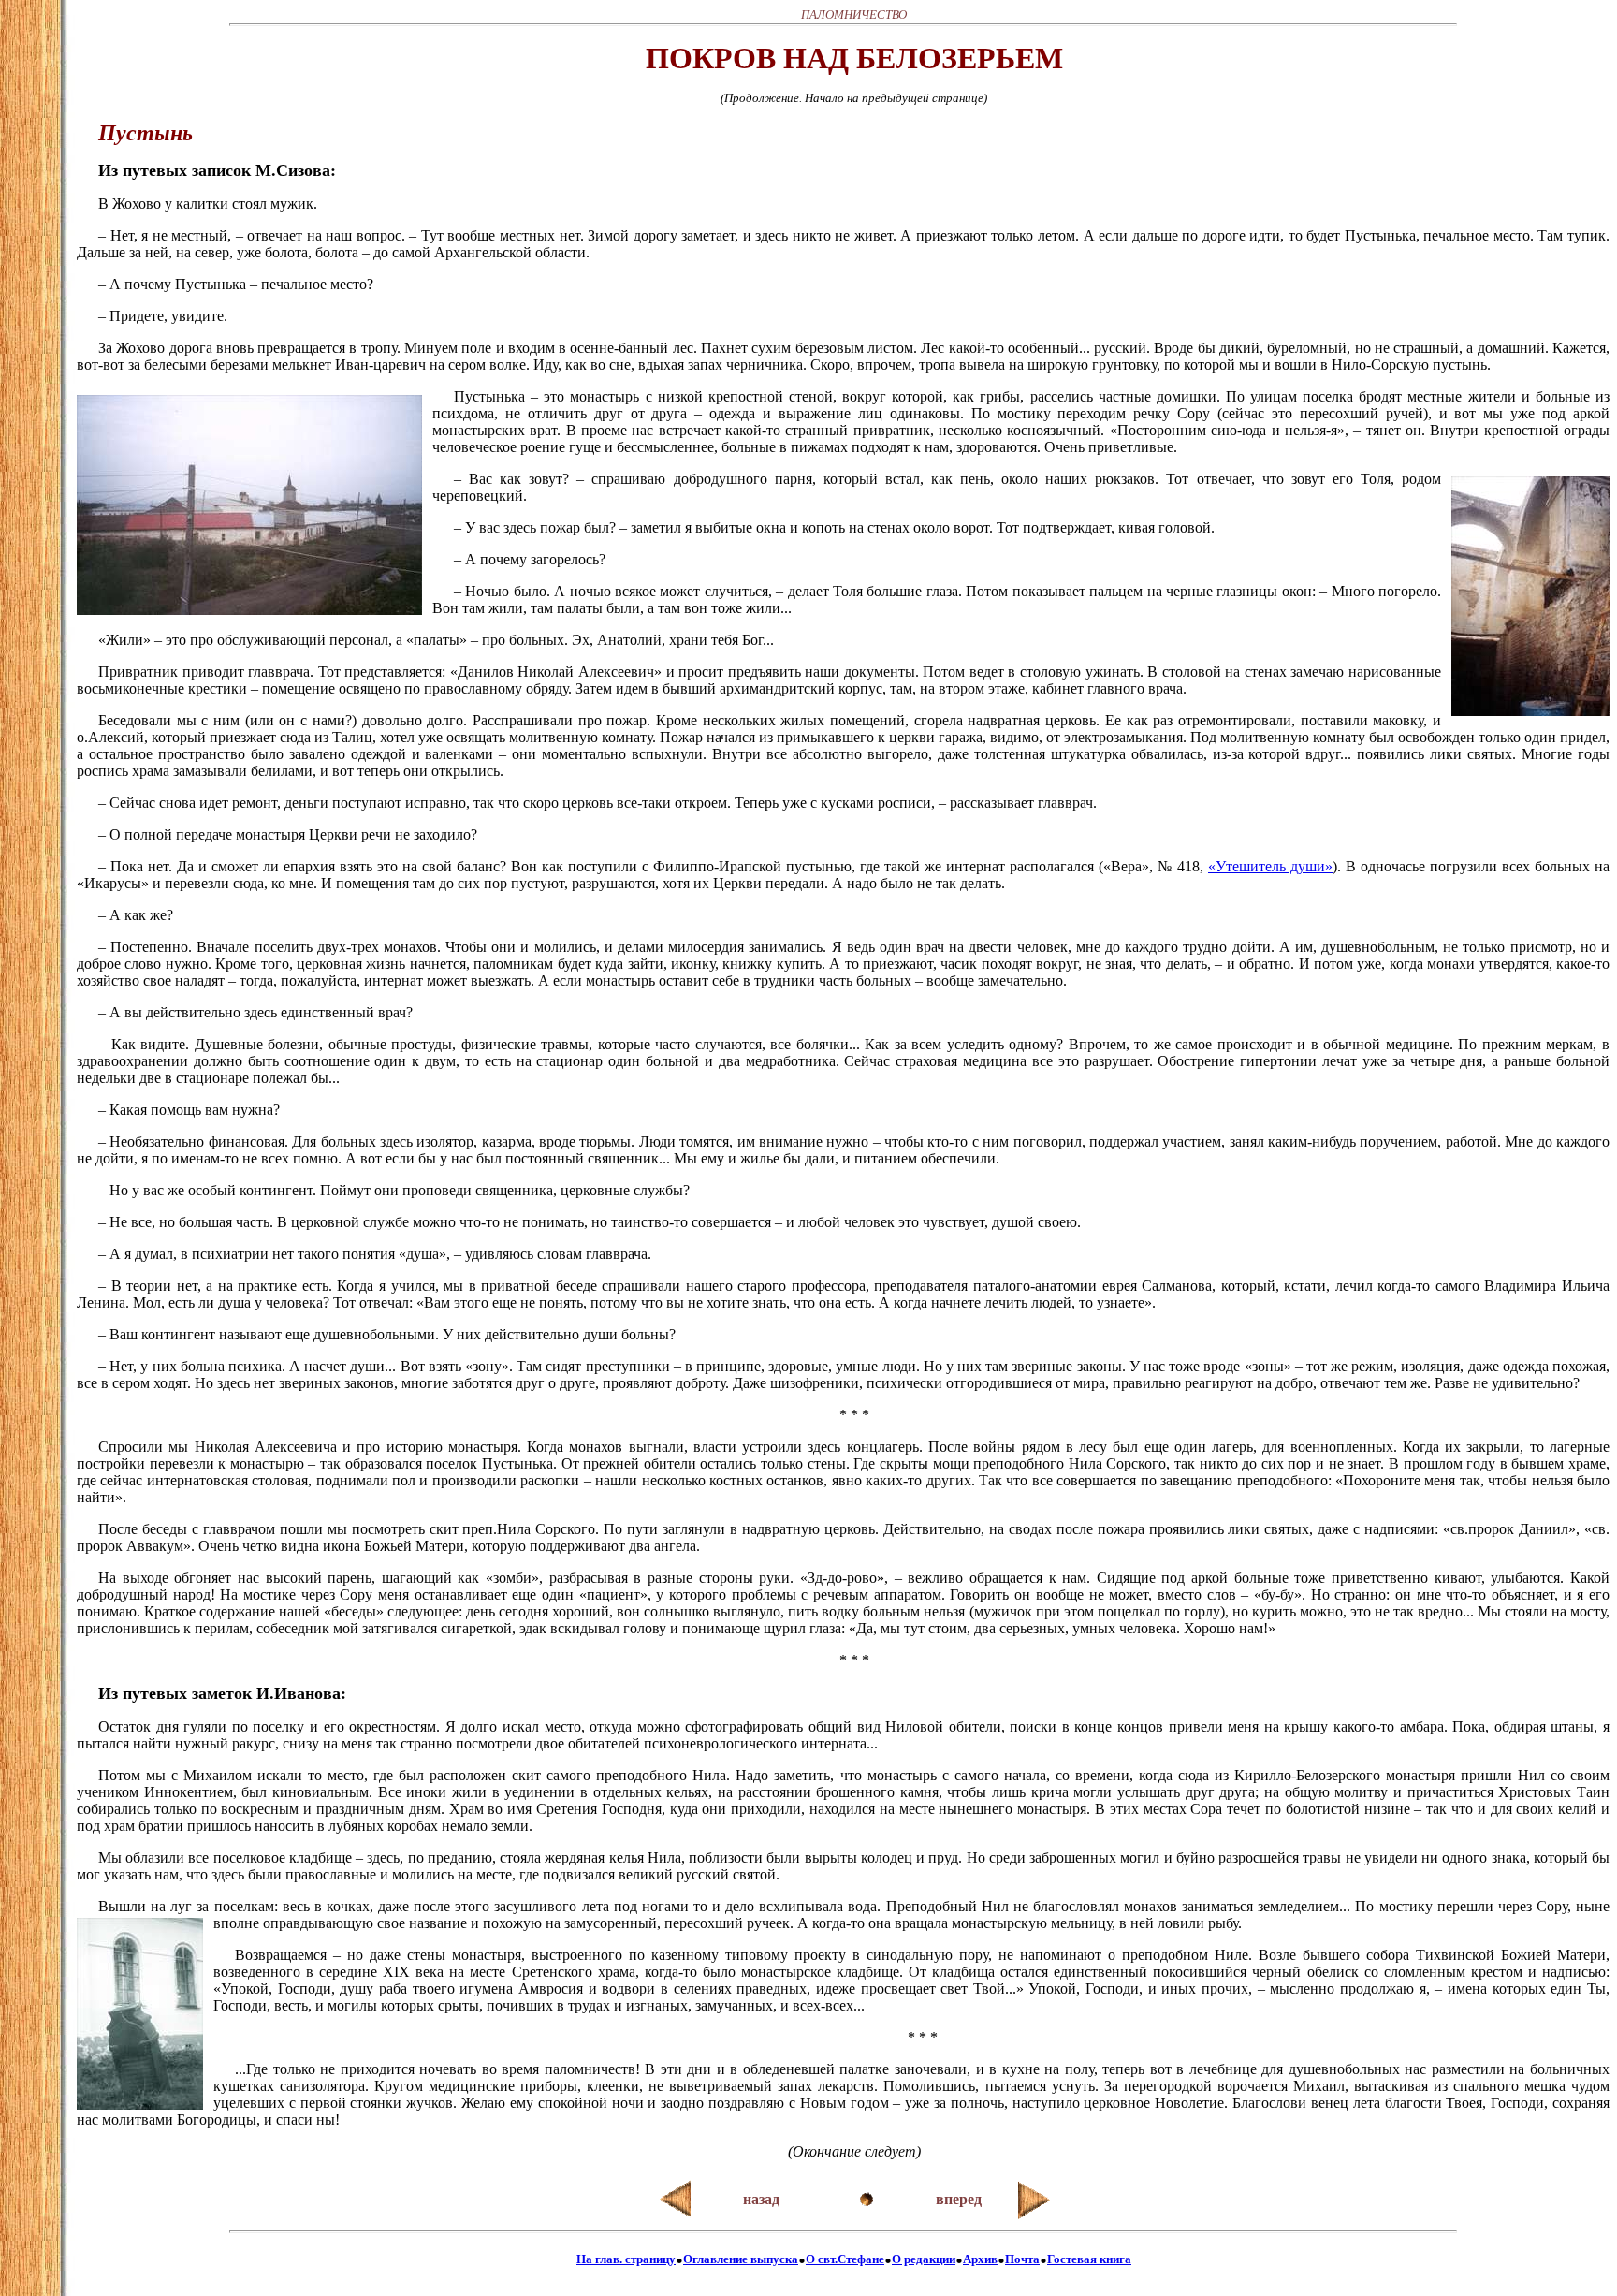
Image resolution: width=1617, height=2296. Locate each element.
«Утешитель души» (1270, 866)
